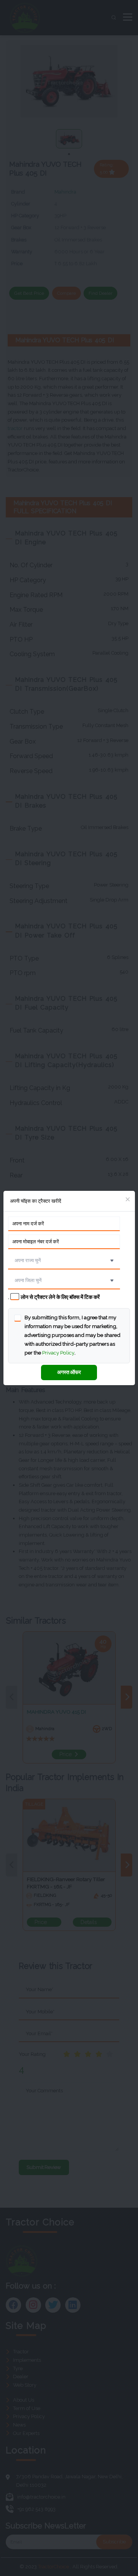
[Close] (128, 1200)
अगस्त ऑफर (69, 1372)
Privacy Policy (58, 1353)
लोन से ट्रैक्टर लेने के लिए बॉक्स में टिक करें (60, 1297)
